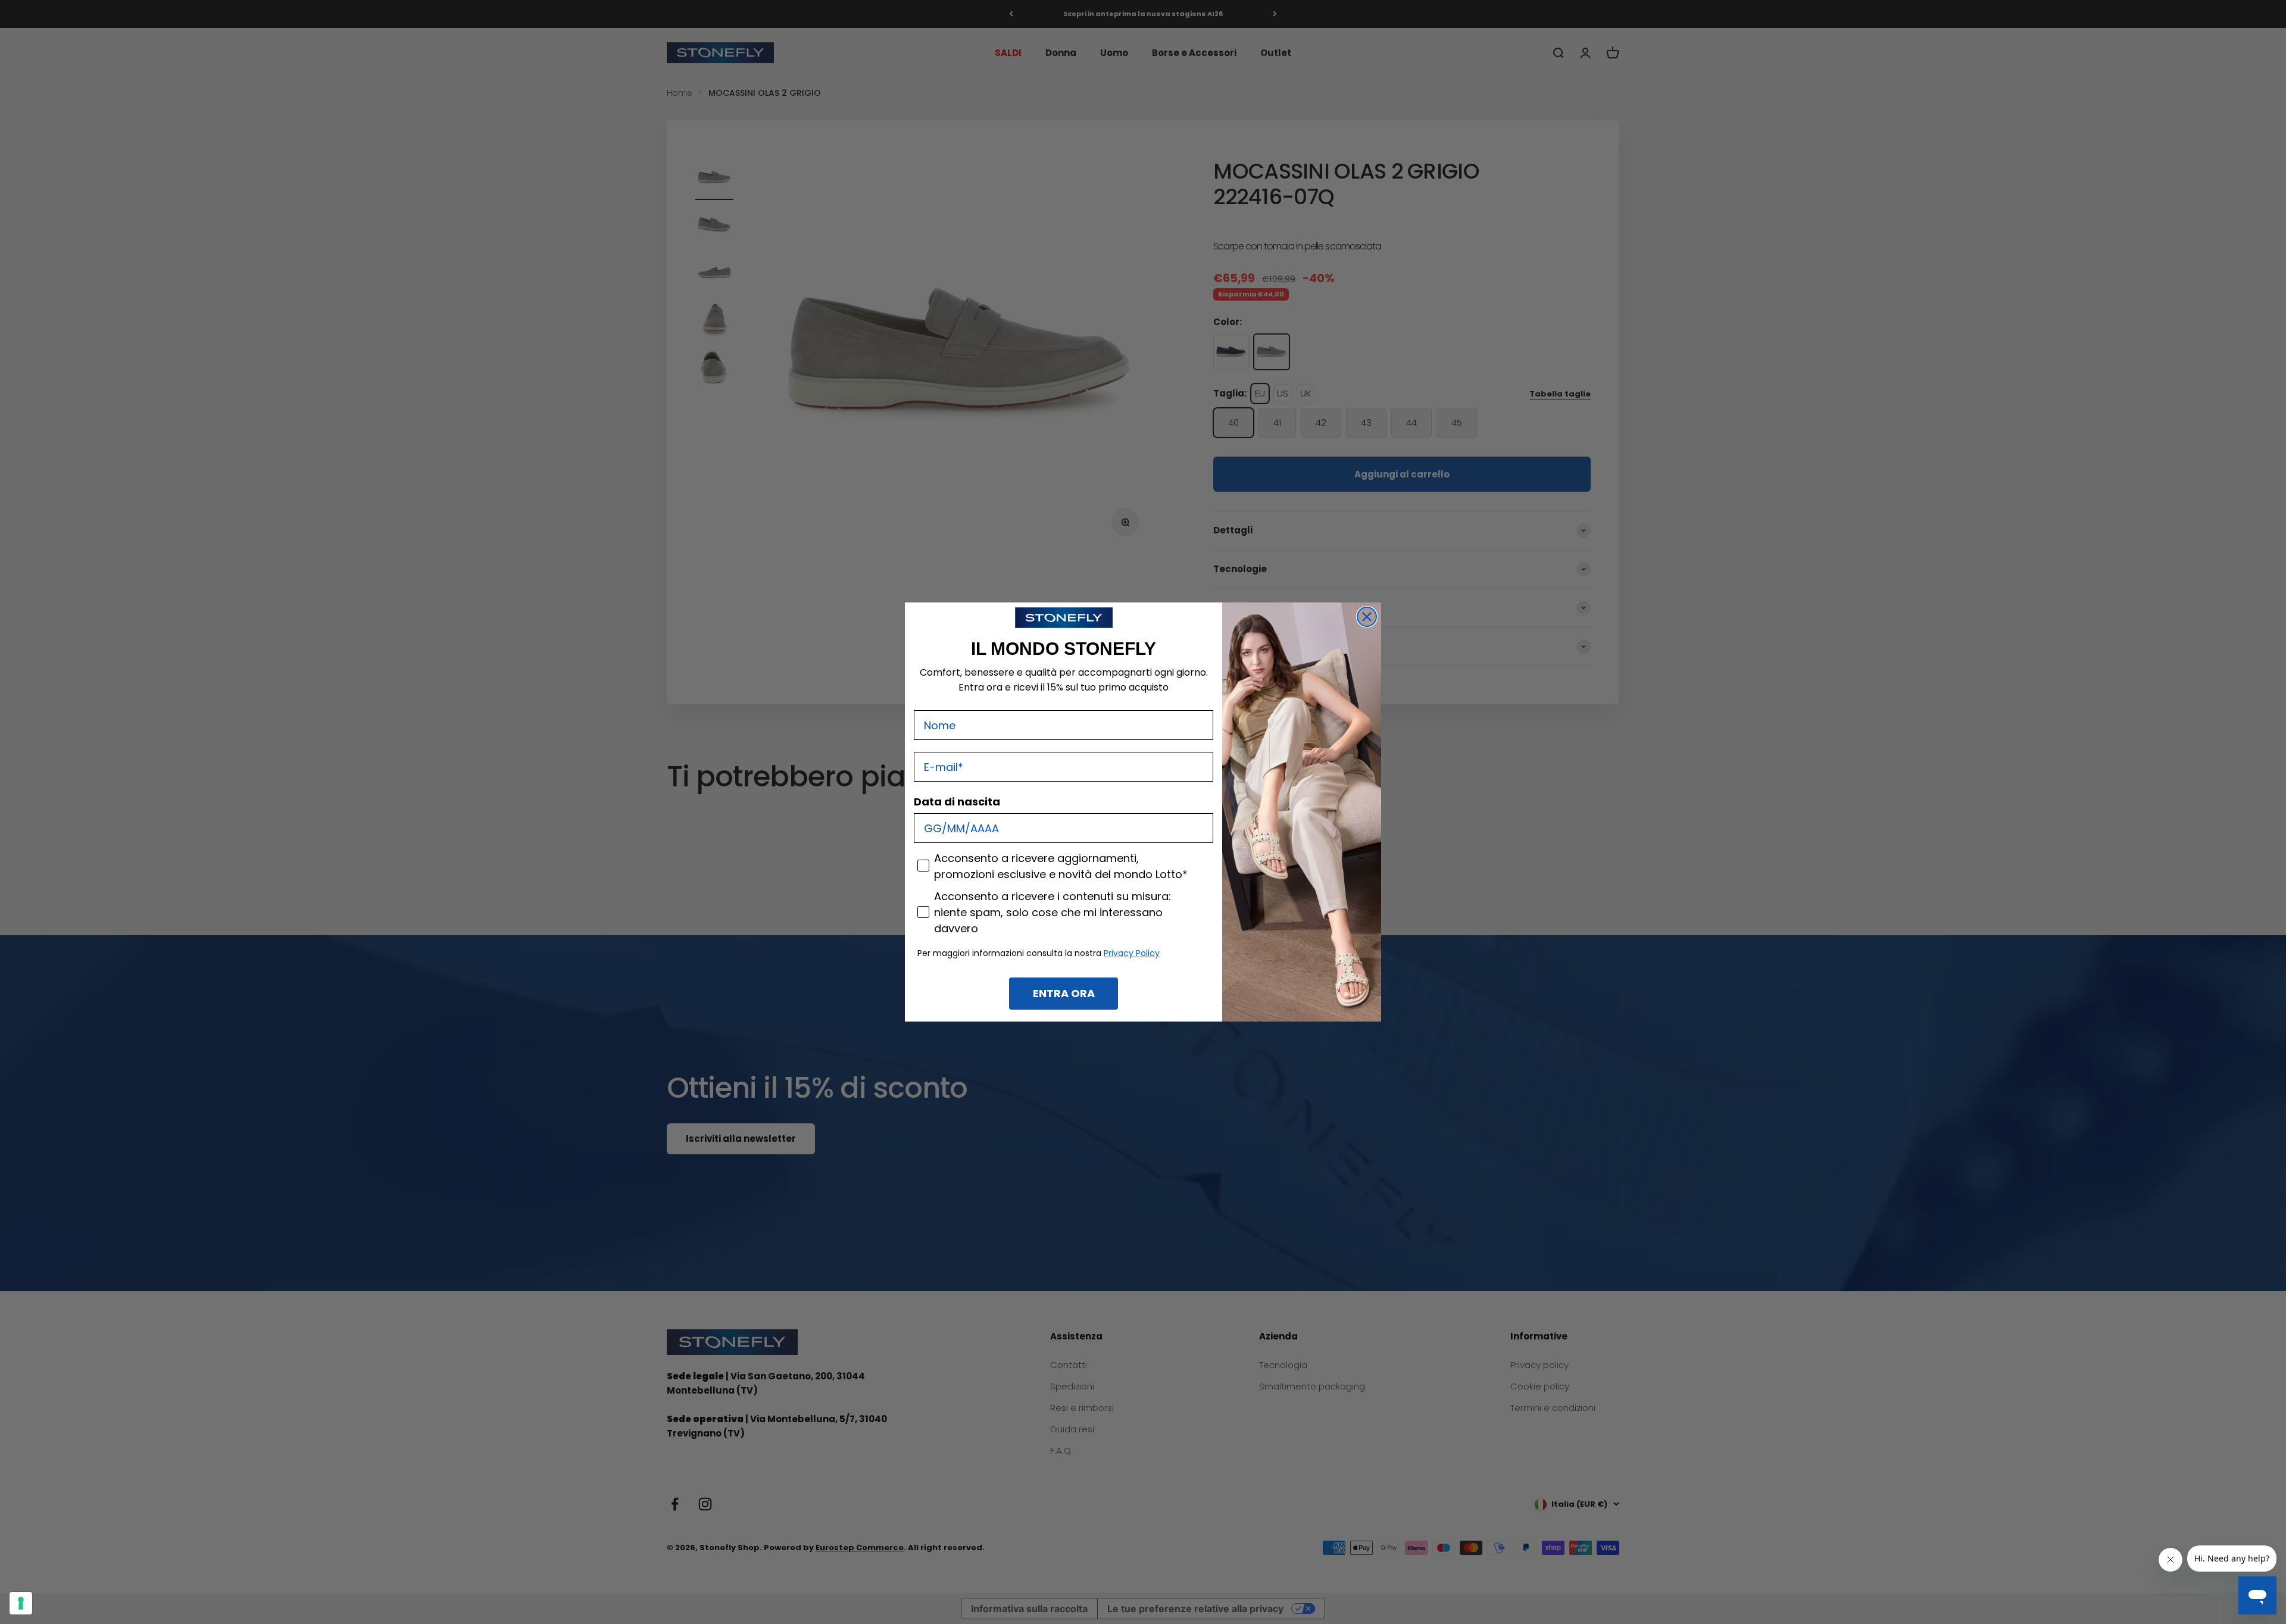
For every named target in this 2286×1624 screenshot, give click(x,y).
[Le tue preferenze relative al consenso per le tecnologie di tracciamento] (21, 1603)
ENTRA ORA (1064, 993)
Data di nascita (957, 802)
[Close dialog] (1367, 617)
